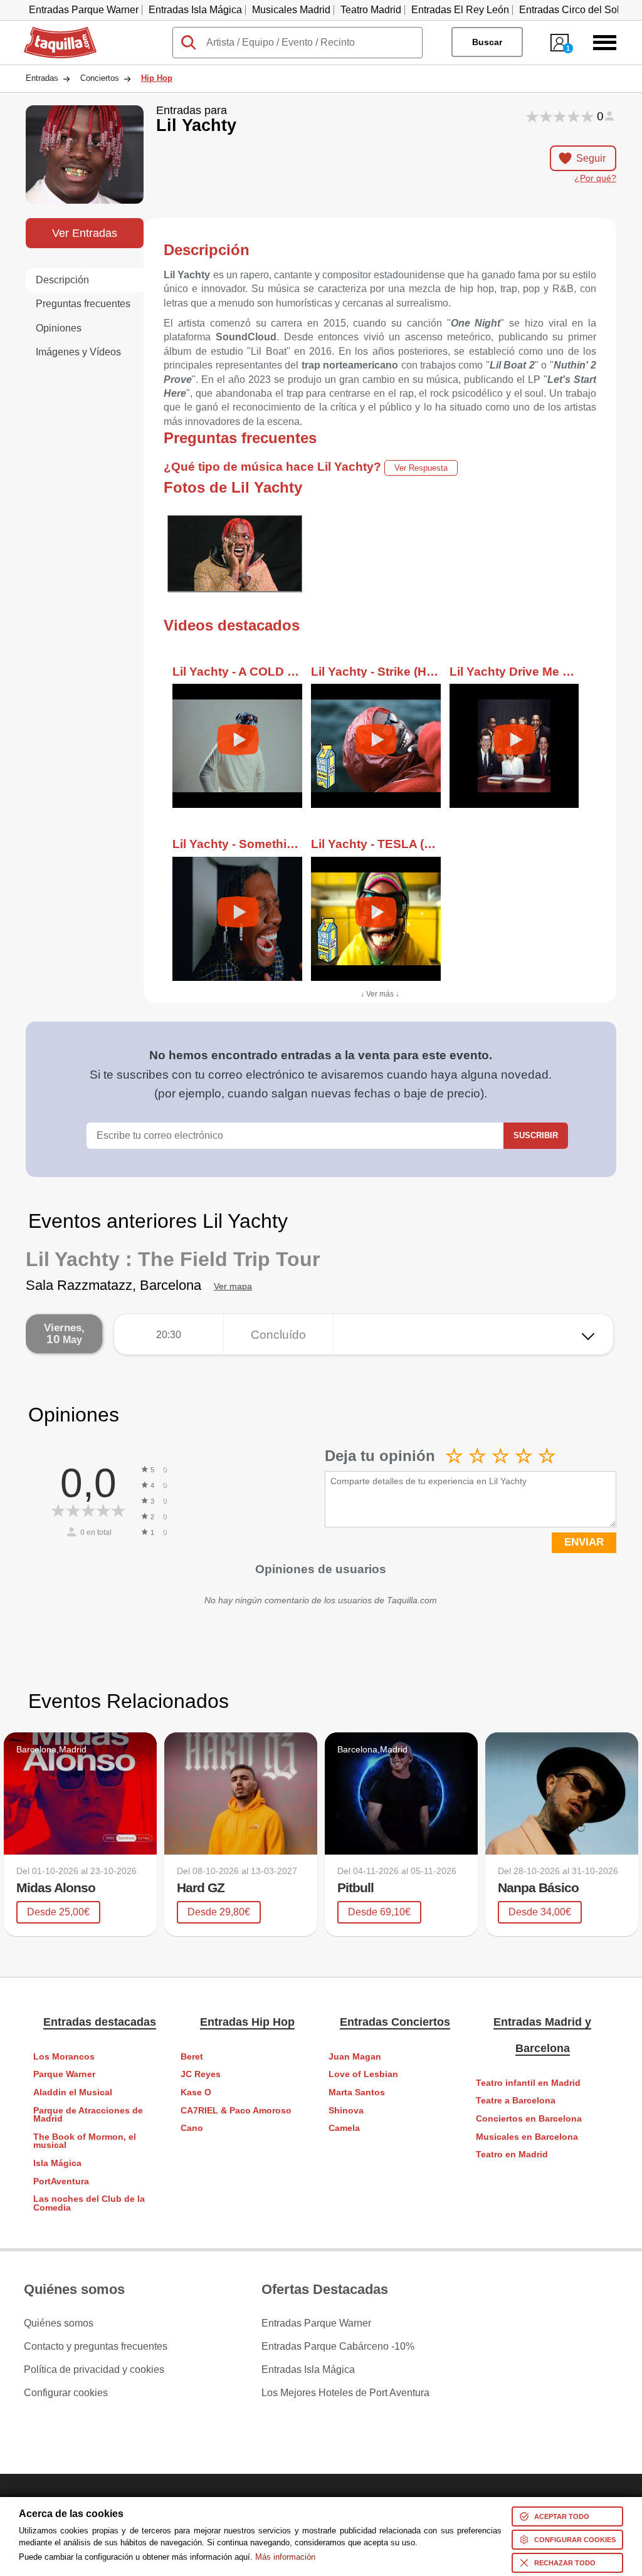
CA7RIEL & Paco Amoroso (236, 2111)
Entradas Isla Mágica (195, 10)
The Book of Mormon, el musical (85, 2141)
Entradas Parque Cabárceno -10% (338, 2347)
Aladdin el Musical (73, 2092)
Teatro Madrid (371, 10)
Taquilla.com (52, 32)
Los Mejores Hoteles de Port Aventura (345, 2393)
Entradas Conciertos (395, 2022)
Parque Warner (64, 2074)
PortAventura (61, 2181)
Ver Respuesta (421, 468)
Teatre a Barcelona (516, 2101)
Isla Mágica (57, 2163)
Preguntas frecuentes (83, 304)
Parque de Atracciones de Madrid (88, 2115)
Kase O (196, 2092)
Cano (192, 2128)
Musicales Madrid (291, 10)
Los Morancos (64, 2057)
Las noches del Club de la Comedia (89, 2203)
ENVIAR (584, 1542)
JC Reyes (201, 2074)
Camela (344, 2128)
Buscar (487, 42)
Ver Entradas (85, 233)
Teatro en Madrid (512, 2155)
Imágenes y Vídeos (78, 352)
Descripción (62, 280)
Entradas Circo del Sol (569, 10)
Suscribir (536, 1135)
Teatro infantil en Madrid (528, 2083)
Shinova (346, 2111)
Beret (192, 2057)
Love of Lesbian (363, 2074)
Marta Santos (357, 2092)
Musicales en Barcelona (527, 2137)
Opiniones (59, 328)
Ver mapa (233, 1286)
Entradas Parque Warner (84, 10)
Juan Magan (355, 2057)
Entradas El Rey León (460, 10)
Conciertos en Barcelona (529, 2119)
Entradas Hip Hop (247, 2022)
